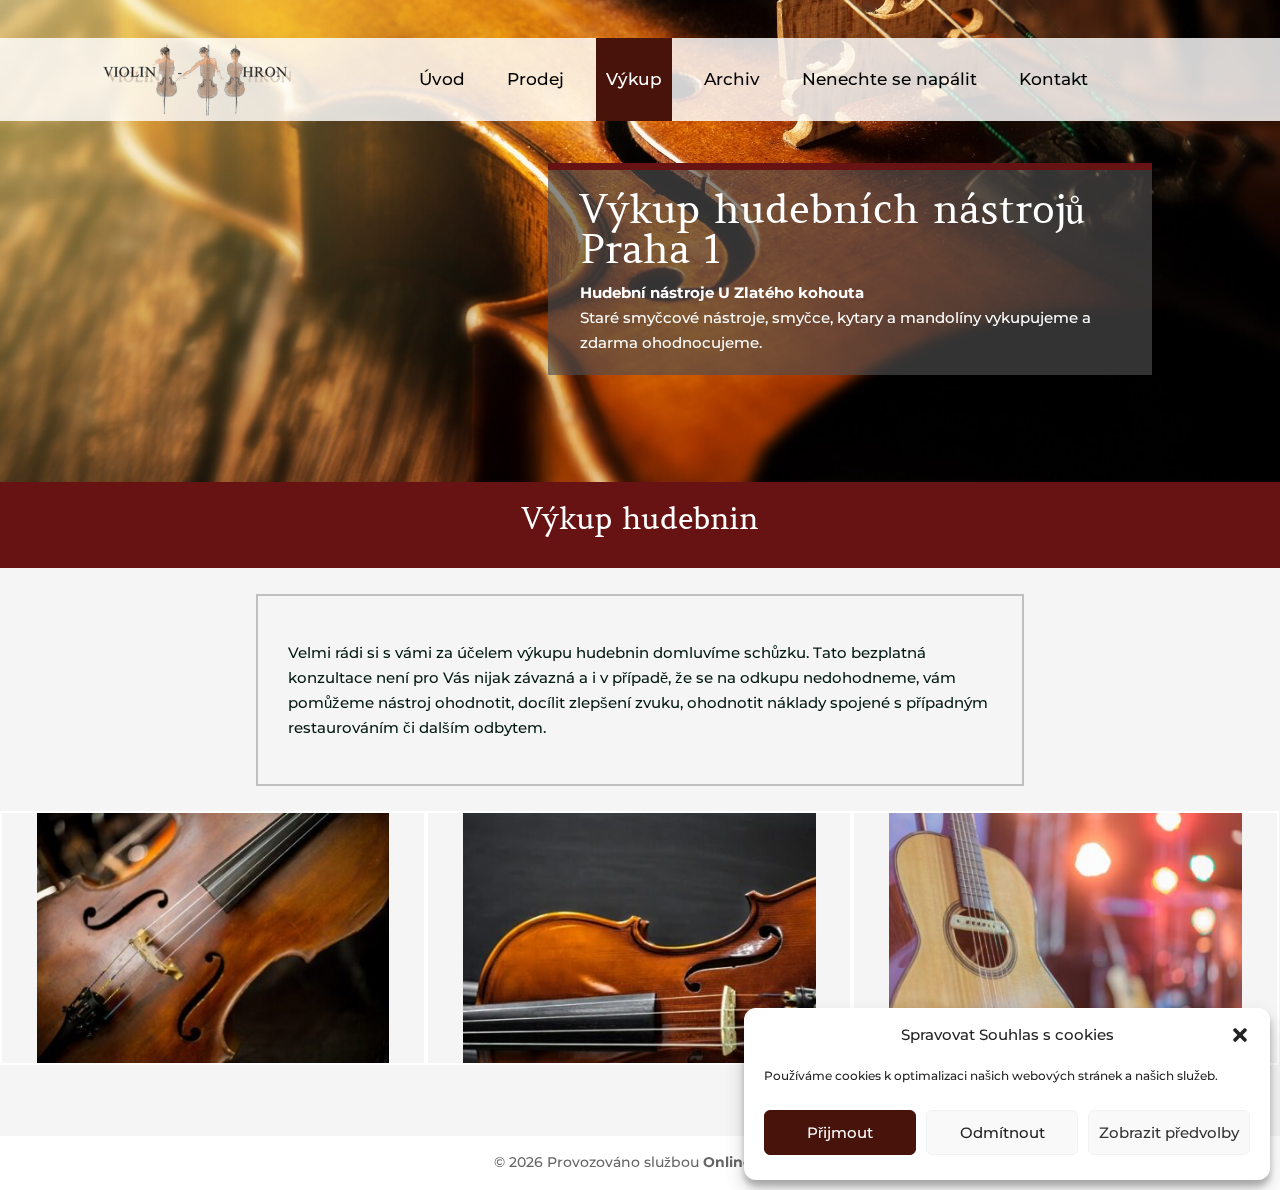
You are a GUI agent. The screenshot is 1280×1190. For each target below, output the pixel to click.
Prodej (535, 79)
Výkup (634, 79)
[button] (1240, 1035)
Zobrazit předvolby (1169, 1132)
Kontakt (1053, 79)
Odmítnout (1002, 1132)
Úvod (442, 79)
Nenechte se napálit (889, 79)
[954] (213, 1058)
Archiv (732, 79)
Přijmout (840, 1132)
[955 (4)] (639, 1058)
